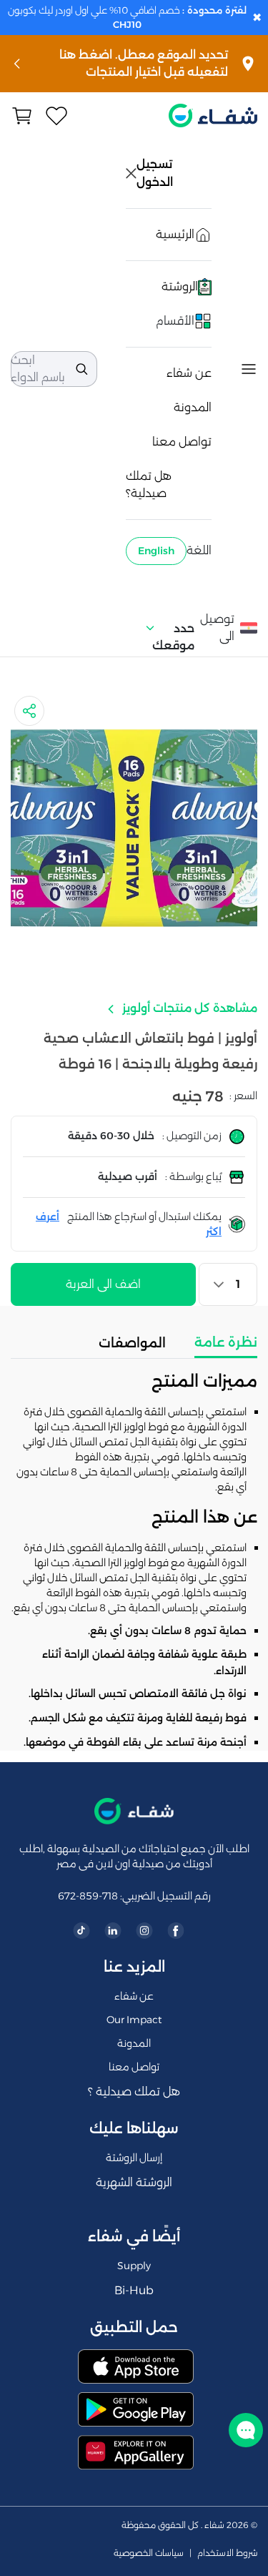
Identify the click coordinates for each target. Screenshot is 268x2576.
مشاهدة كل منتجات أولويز (188, 1008)
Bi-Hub (134, 2290)
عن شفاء (189, 373)
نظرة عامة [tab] (226, 1342)
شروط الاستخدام (227, 2553)
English (156, 551)
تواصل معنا (182, 442)
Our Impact (134, 2020)
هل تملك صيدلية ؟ (134, 2091)
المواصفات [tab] (132, 1343)
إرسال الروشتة (134, 2158)
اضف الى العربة (103, 1284)
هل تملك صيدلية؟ (149, 485)
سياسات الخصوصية (149, 2553)
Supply (134, 2266)
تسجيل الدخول (156, 173)
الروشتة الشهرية (134, 2182)
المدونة (193, 407)
